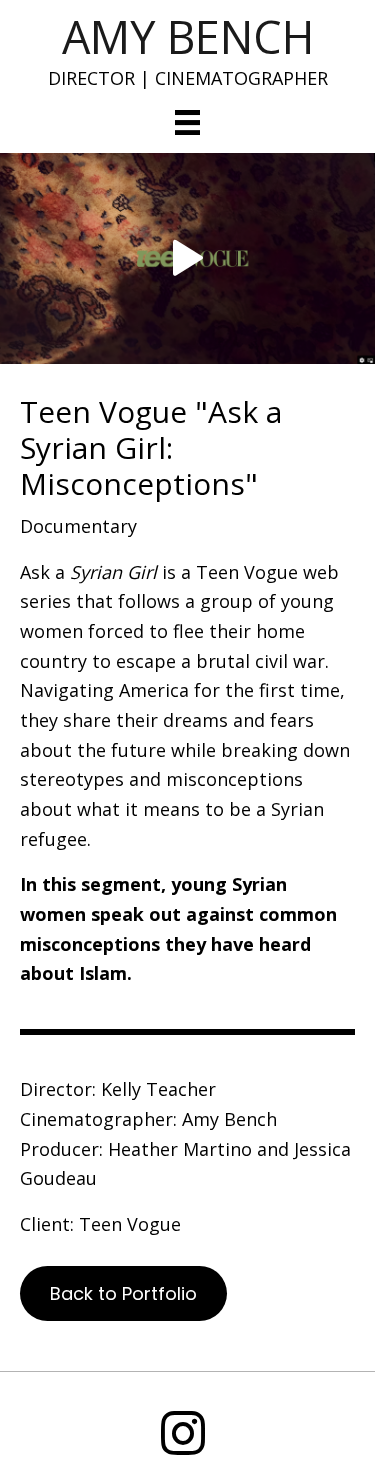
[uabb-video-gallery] (187, 258)
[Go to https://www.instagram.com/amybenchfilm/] (183, 1434)
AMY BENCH (188, 36)
